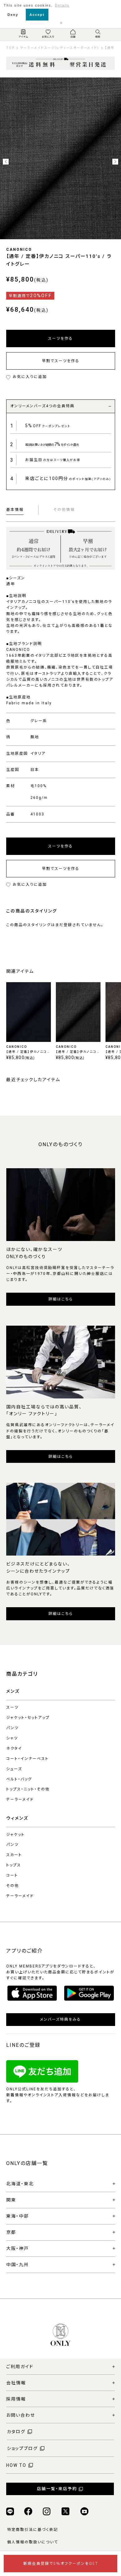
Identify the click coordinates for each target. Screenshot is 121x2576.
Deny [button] (13, 15)
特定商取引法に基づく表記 (33, 2530)
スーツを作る (60, 338)
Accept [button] (37, 15)
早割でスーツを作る (61, 361)
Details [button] (62, 5)
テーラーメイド (20, 1799)
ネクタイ (14, 1748)
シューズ (14, 1769)
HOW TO (16, 2465)
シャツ (12, 1738)
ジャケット (16, 1835)
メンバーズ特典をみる (60, 2019)
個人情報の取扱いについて (33, 2542)
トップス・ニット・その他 (28, 1789)
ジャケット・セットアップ (28, 1718)
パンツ (12, 1728)
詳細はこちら (61, 1299)
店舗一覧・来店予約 (57, 2489)
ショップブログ (22, 2448)
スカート (14, 1855)
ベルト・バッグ (19, 1779)
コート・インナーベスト (27, 1759)
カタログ (16, 2432)
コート (12, 1875)
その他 (13, 1886)
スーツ (12, 1707)
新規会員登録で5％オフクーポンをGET (61, 2564)
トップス (14, 1865)
